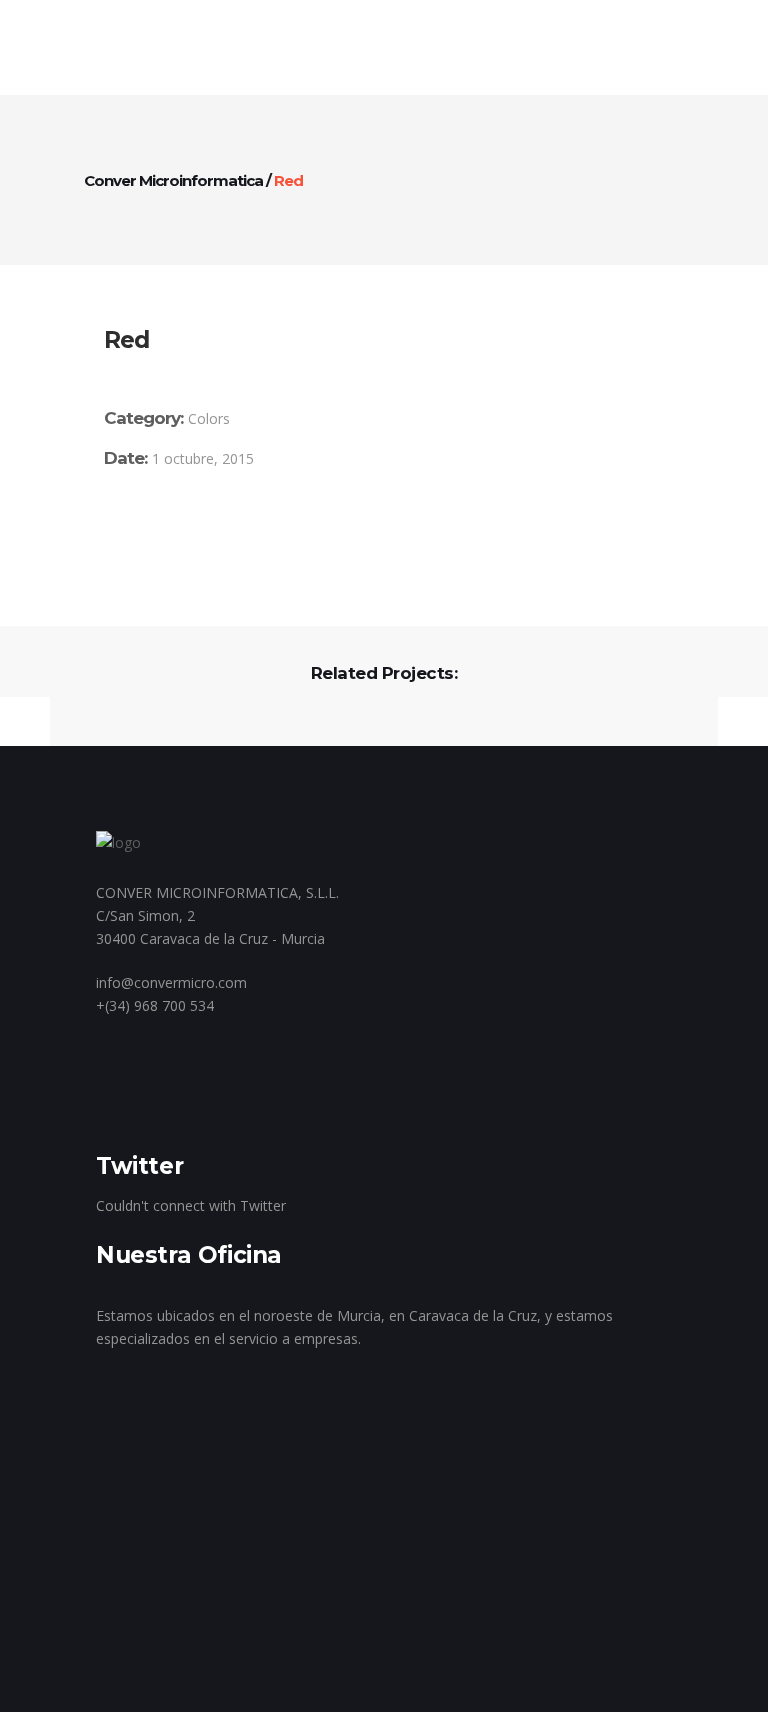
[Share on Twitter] (140, 530)
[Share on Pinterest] (198, 530)
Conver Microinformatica (173, 180)
